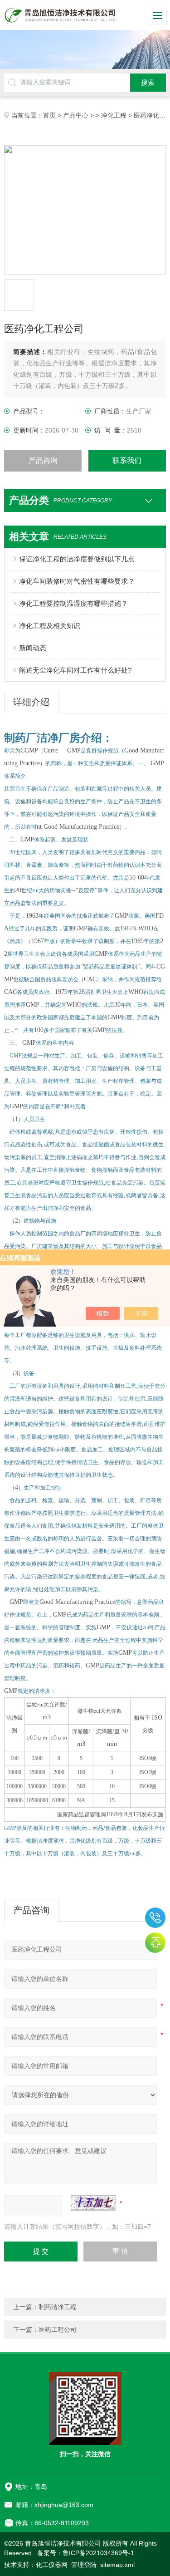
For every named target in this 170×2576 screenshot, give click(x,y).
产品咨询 (43, 460)
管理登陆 (84, 2565)
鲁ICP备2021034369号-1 (98, 2553)
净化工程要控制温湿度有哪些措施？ (73, 603)
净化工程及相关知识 (50, 626)
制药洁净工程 (58, 2307)
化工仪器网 (52, 2565)
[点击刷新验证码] (93, 2203)
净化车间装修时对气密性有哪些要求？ (77, 581)
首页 (49, 115)
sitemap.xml (117, 2565)
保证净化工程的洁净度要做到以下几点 (77, 559)
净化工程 (114, 115)
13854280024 (155, 1918)
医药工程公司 (58, 2330)
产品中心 (76, 115)
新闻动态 (33, 648)
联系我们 (127, 460)
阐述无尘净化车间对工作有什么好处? (75, 670)
